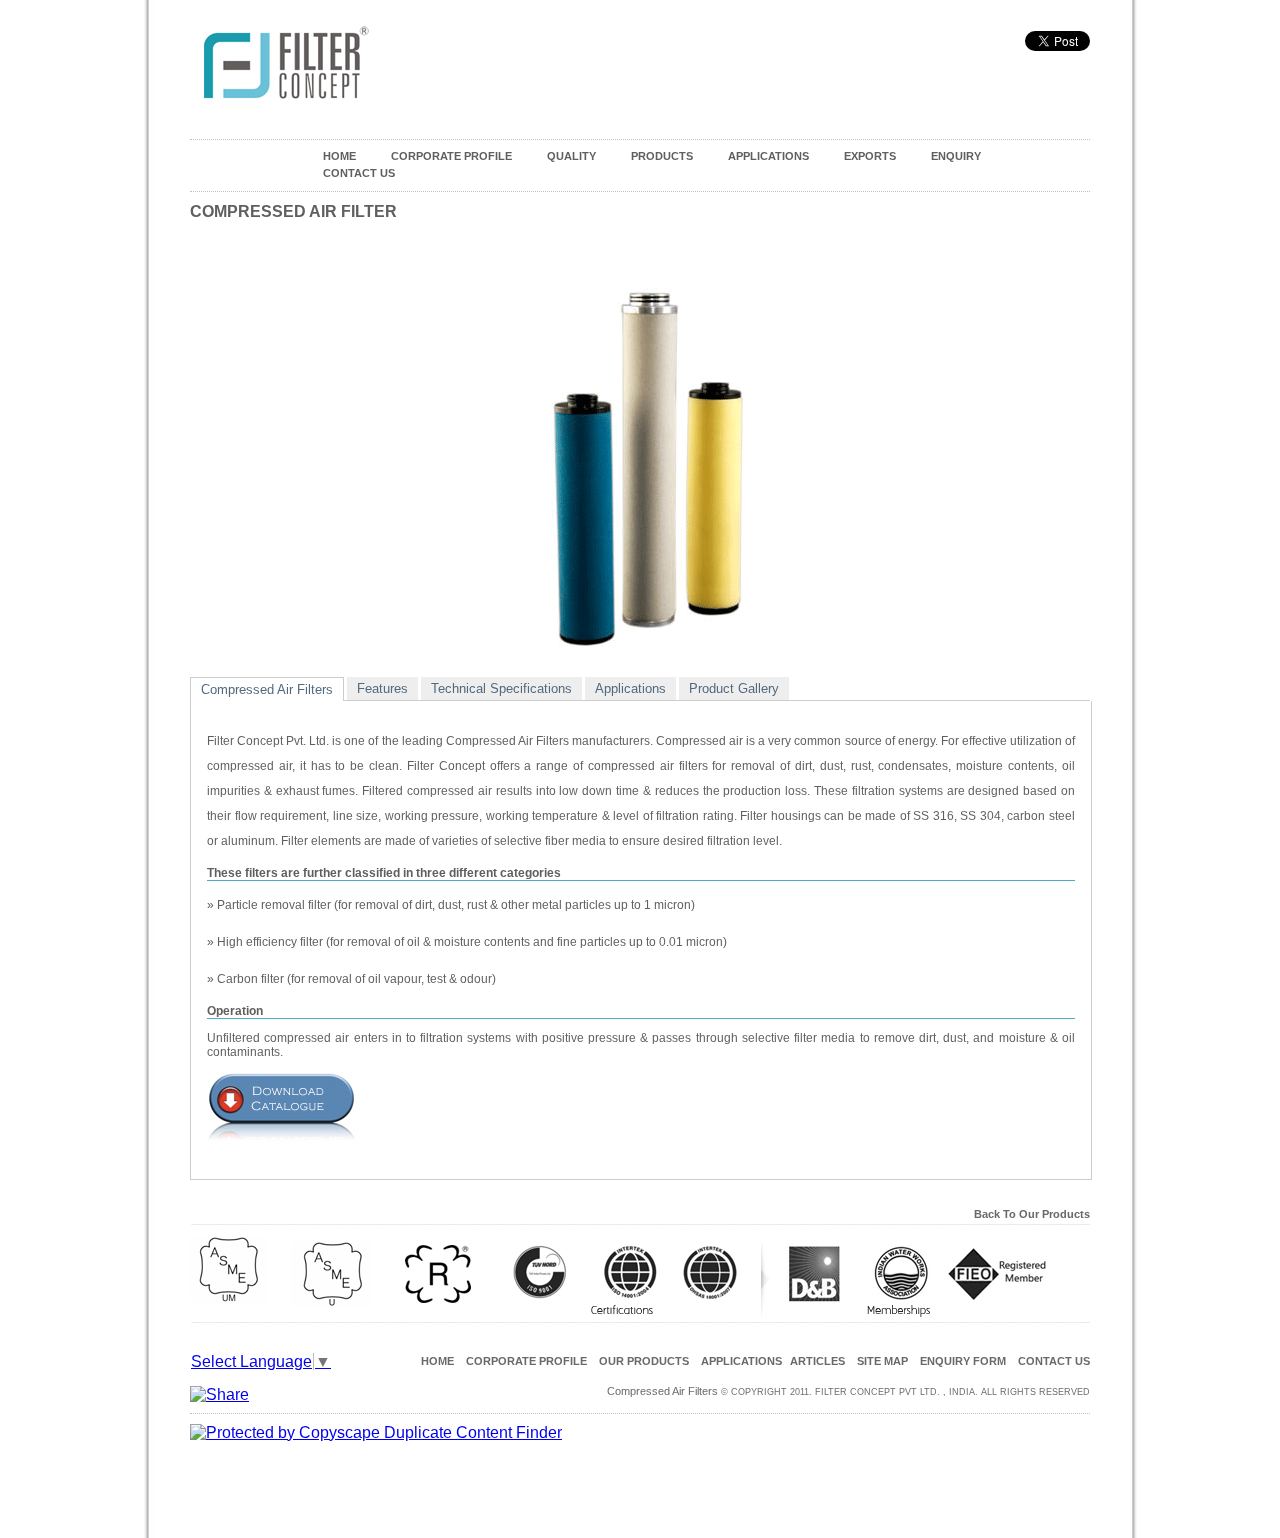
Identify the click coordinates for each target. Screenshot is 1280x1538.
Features (382, 688)
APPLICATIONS (768, 156)
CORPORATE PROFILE (451, 156)
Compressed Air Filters (267, 689)
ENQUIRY (956, 156)
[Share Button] (219, 1394)
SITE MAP (882, 1361)
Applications (630, 688)
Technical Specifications (501, 688)
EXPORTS (870, 156)
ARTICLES (817, 1361)
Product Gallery (734, 688)
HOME (339, 156)
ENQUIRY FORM (963, 1361)
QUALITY (571, 156)
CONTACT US (359, 173)
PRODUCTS (662, 156)
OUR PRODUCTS (644, 1361)
